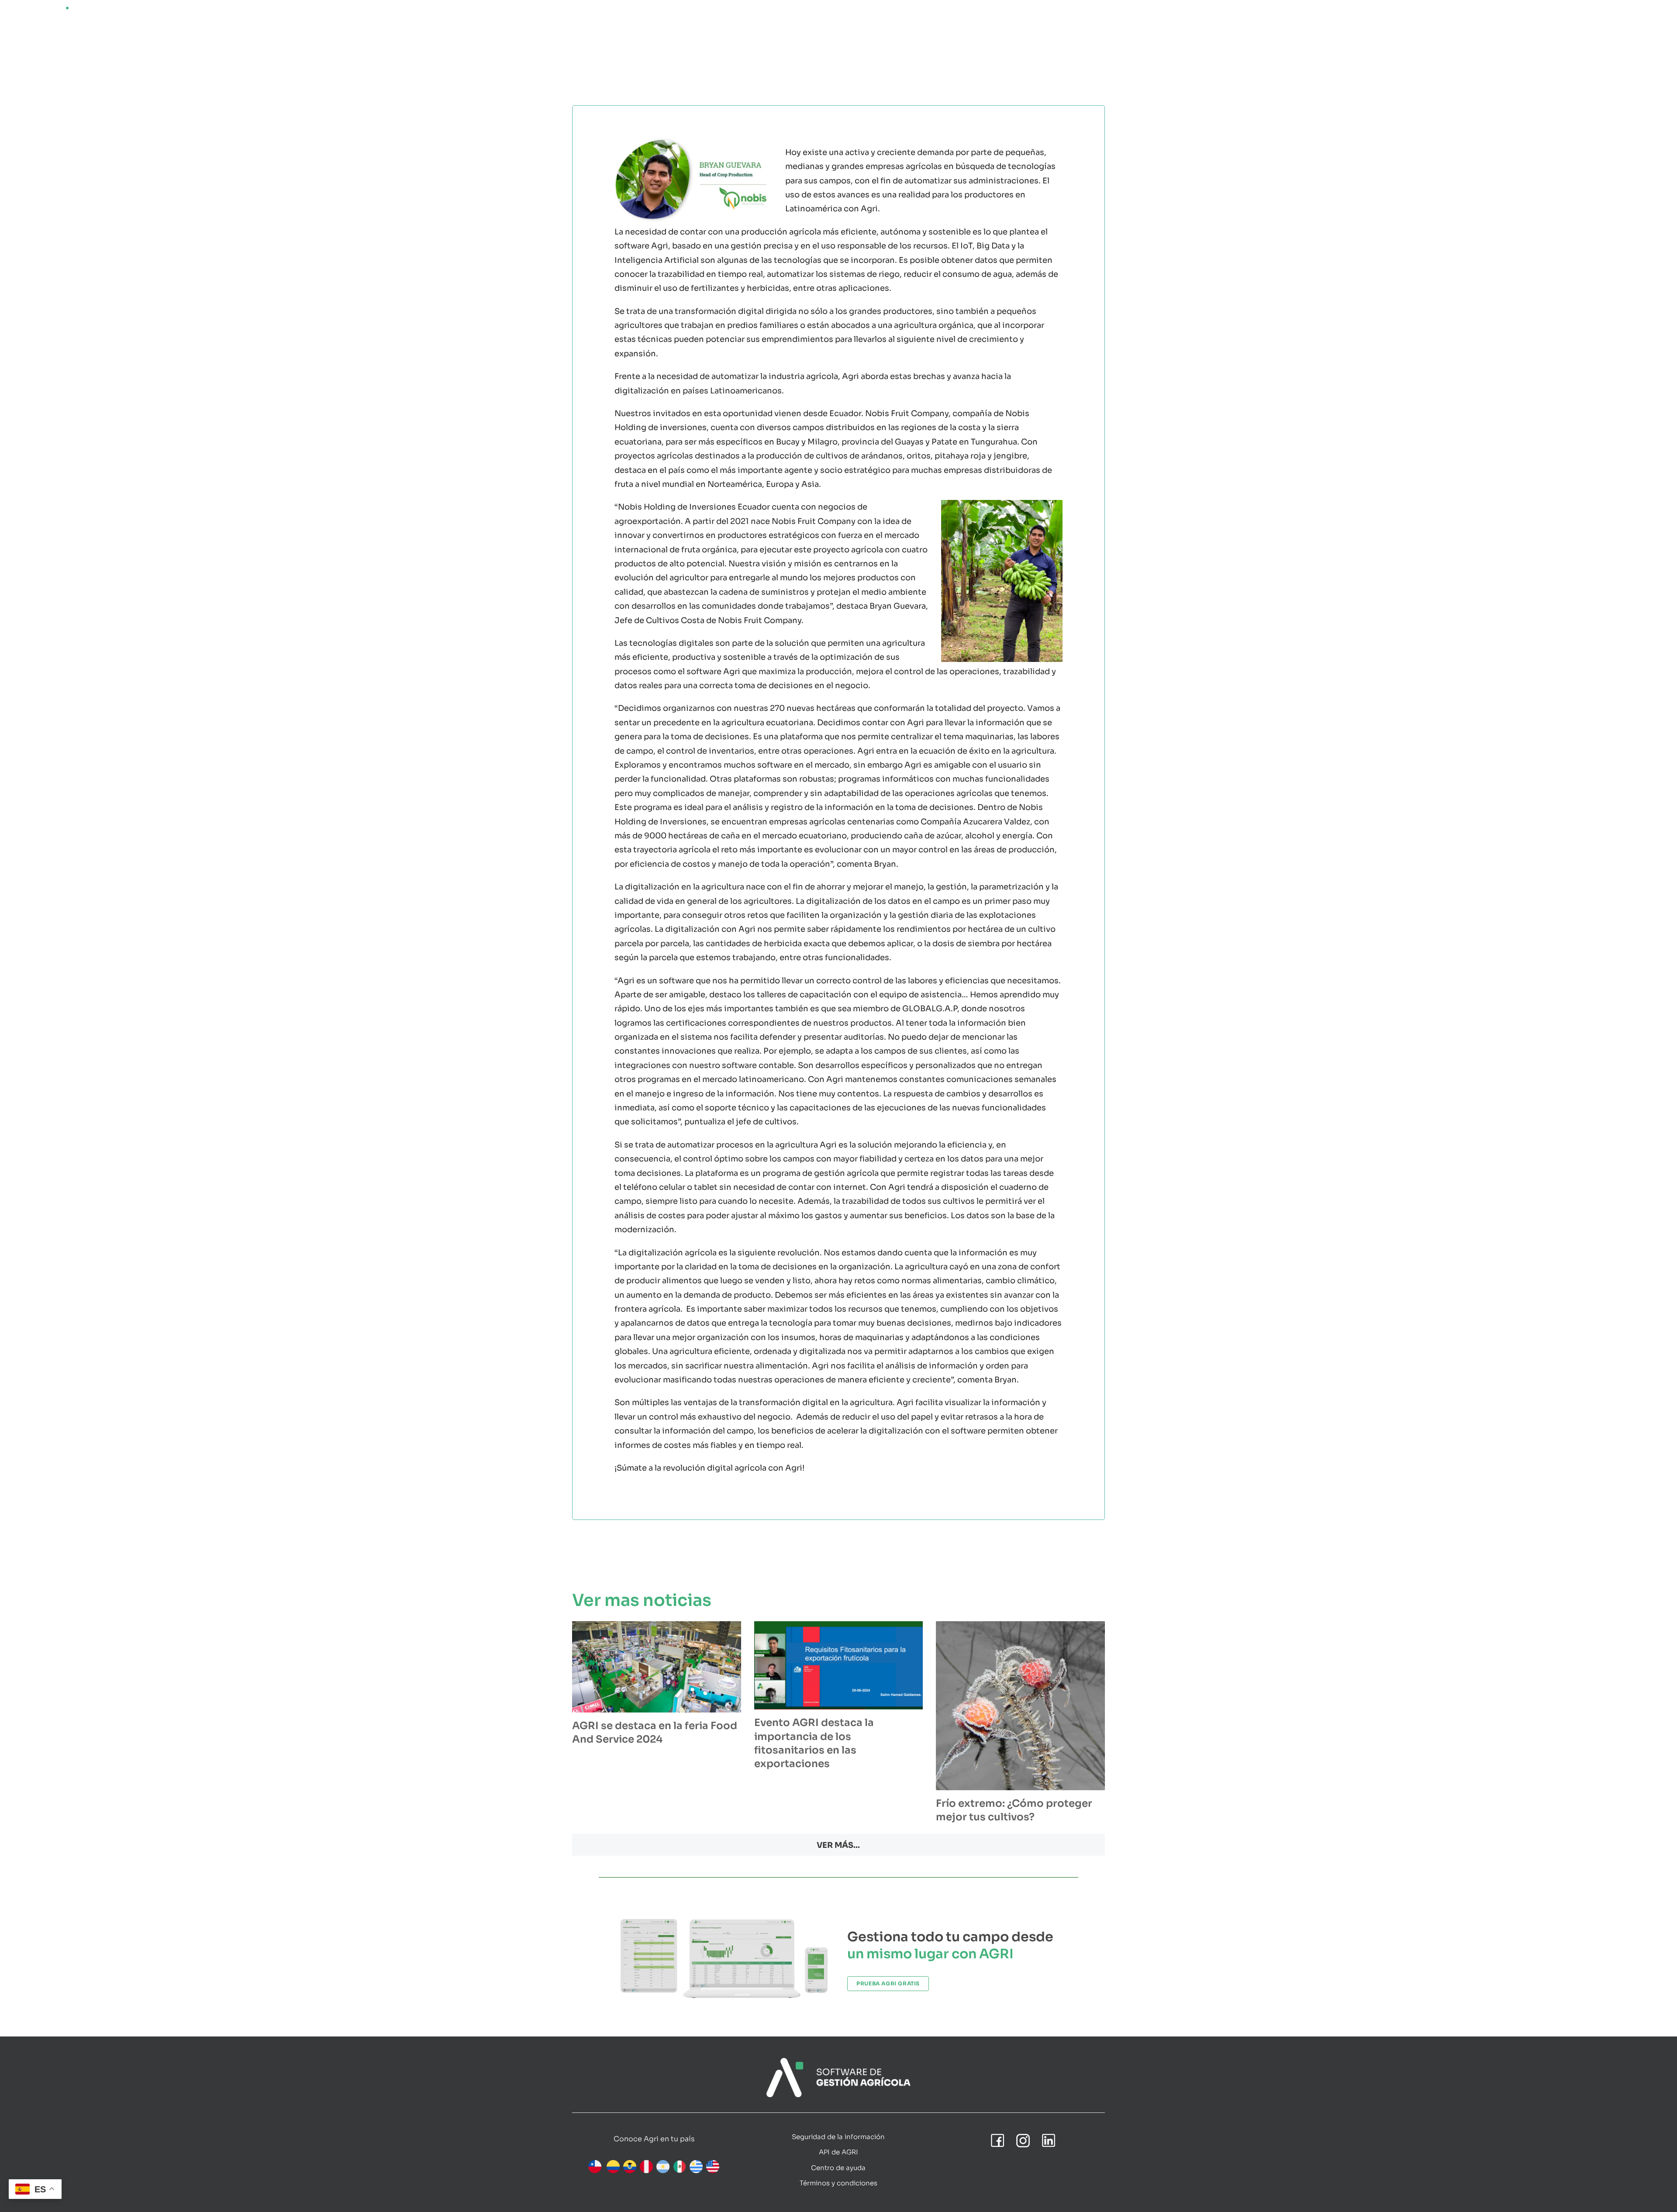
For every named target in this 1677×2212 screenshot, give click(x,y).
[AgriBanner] (838, 2062)
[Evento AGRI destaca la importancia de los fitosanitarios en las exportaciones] (839, 1665)
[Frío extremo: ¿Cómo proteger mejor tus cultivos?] (1020, 1706)
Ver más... (838, 1845)
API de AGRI (838, 2152)
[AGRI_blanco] (48, 10)
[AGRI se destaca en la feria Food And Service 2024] (657, 1667)
